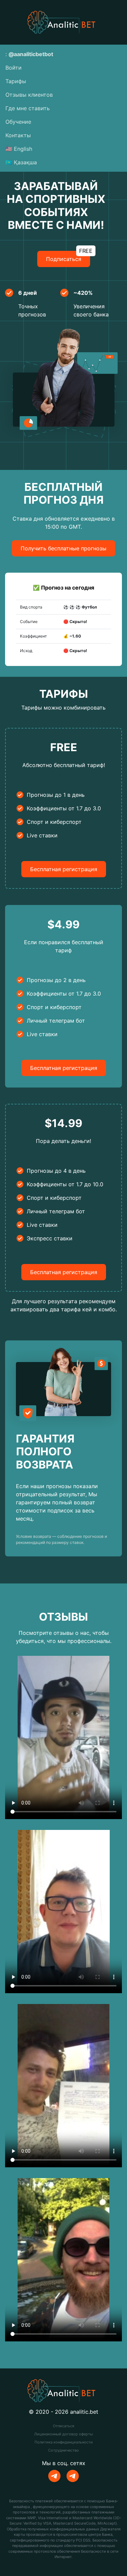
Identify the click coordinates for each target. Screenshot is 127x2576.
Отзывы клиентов (29, 95)
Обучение (18, 122)
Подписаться (68, 257)
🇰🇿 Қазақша (21, 162)
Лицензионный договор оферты (63, 2434)
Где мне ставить (28, 108)
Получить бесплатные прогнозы (63, 548)
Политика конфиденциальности (64, 2442)
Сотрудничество (63, 2450)
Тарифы (16, 81)
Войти (14, 68)
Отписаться (63, 2426)
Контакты (18, 135)
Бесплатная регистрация (64, 869)
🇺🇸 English (19, 149)
